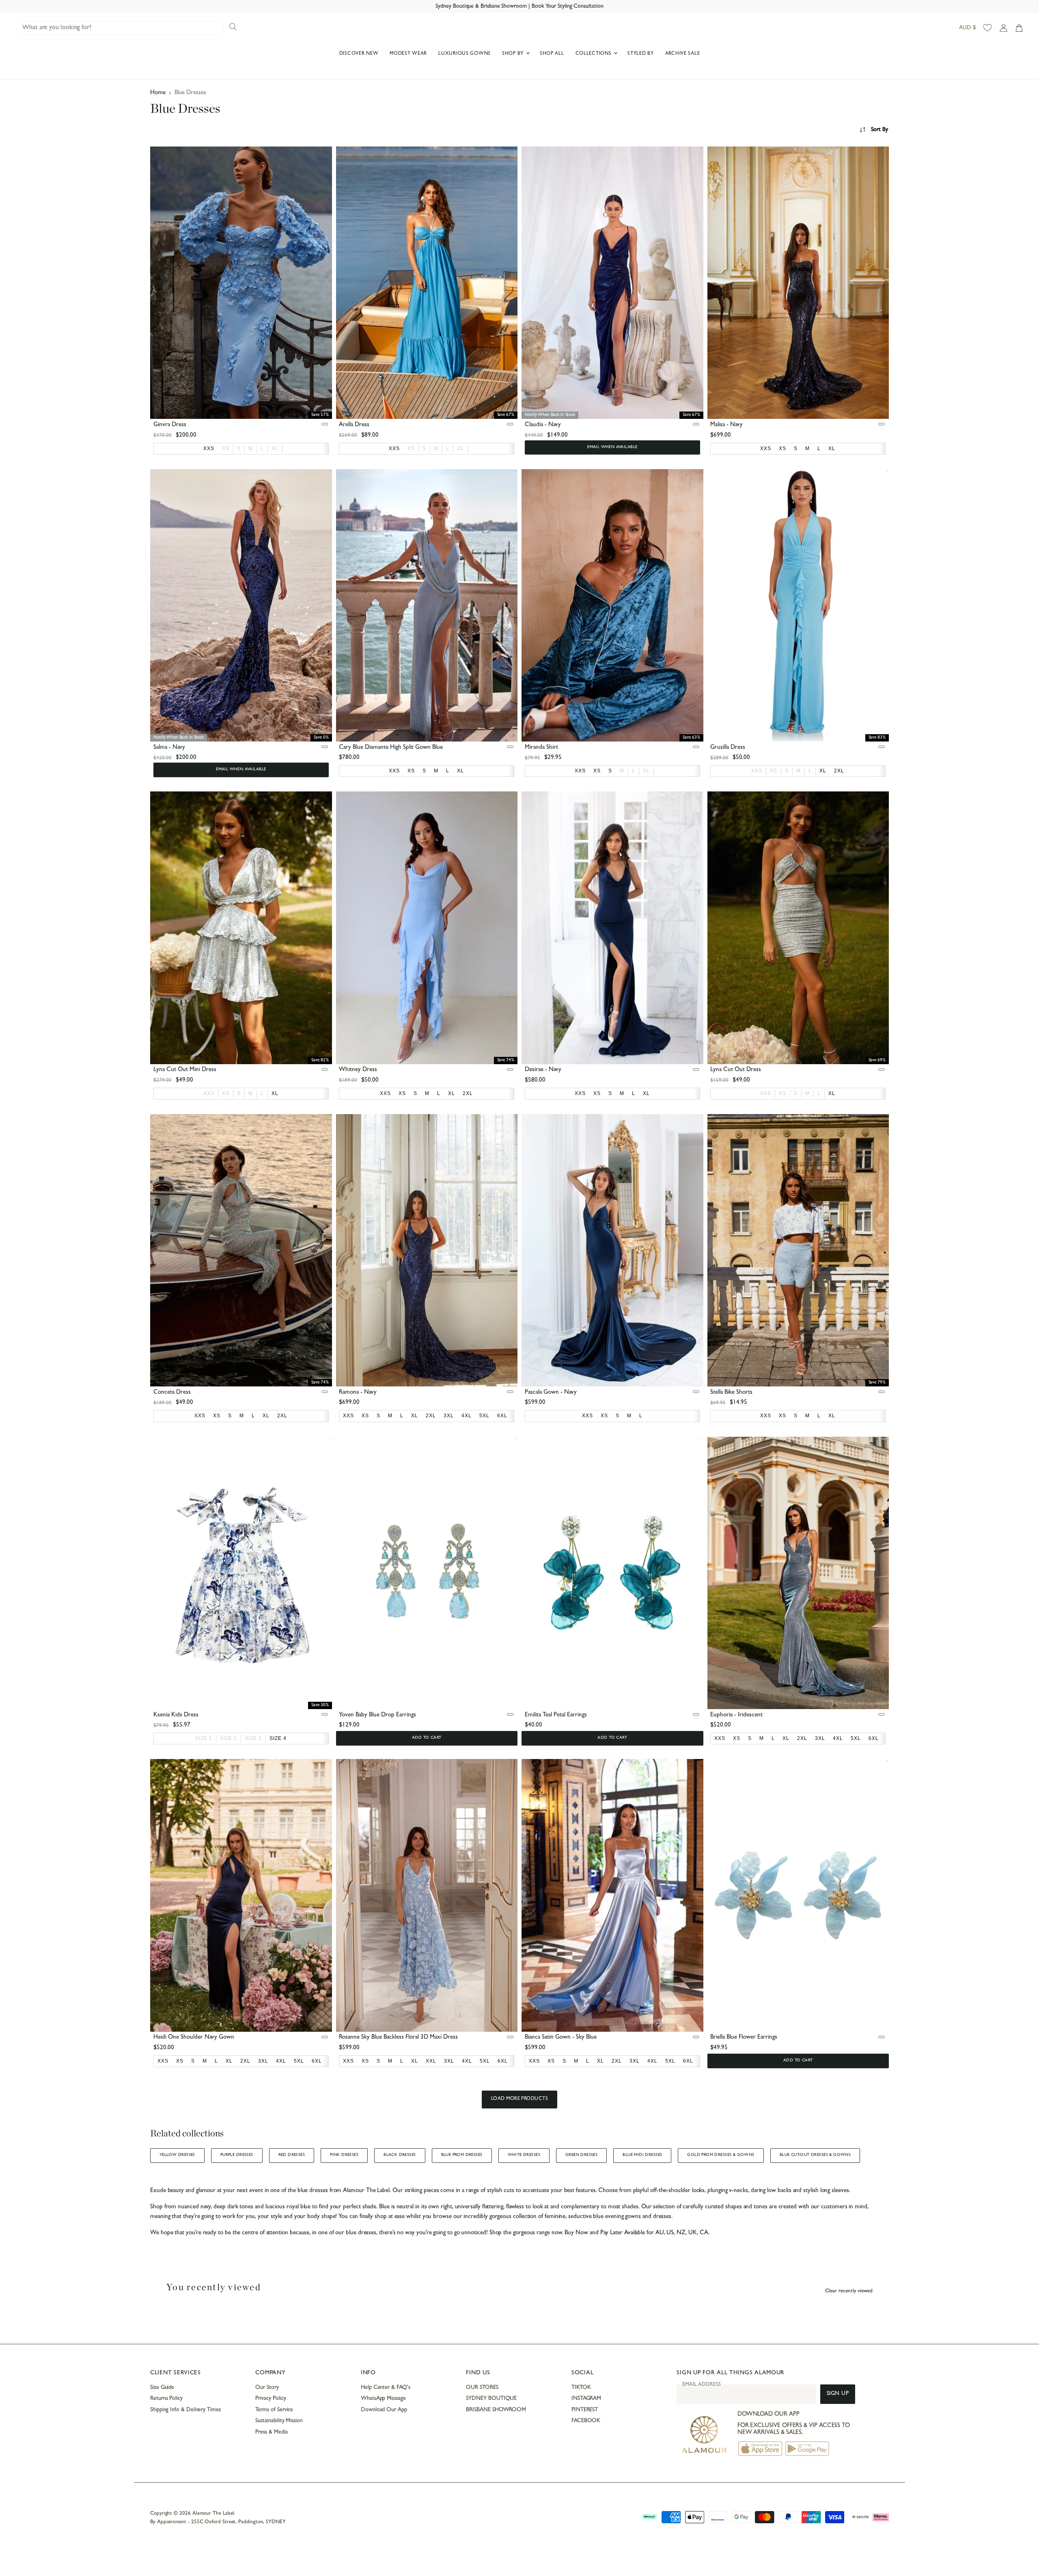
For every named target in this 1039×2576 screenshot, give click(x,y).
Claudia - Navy (543, 425)
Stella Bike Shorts (731, 1393)
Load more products (520, 2099)
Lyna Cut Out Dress (736, 1070)
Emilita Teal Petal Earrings (556, 1715)
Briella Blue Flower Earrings (744, 2038)
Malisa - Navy (726, 425)
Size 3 (253, 1738)
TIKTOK (581, 2388)
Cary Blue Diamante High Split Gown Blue (391, 748)
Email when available (612, 447)
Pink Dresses (344, 2155)
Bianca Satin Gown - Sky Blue (561, 2038)
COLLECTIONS (594, 54)
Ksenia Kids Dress (176, 1715)
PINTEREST (585, 2410)
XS (226, 448)
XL (275, 448)
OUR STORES (482, 2388)
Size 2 (228, 1738)
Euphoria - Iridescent (736, 1715)
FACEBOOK (586, 2421)
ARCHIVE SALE (683, 54)
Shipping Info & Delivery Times (185, 2410)
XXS (757, 771)
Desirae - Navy (543, 1070)
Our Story (267, 2388)
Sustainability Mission (279, 2421)
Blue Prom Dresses (462, 2155)
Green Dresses (581, 2155)
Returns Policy (166, 2399)
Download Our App (384, 2410)
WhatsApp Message (383, 2399)
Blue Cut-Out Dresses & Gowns (815, 2155)
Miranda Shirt (541, 748)
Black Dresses (400, 2155)
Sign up (838, 2394)
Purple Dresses (237, 2155)
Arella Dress (354, 425)
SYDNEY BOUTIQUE (491, 2399)
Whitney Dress (358, 1070)
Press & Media (271, 2432)
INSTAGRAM (586, 2399)
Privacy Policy (271, 2399)
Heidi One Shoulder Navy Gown (194, 2038)
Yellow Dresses (177, 2155)
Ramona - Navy (358, 1393)
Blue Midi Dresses (642, 2155)
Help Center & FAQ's (386, 2388)
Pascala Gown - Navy (551, 1393)
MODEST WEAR (408, 54)
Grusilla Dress (728, 748)
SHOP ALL (552, 54)
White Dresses (524, 2155)
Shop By (514, 54)
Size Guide (162, 2388)
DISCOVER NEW (359, 54)
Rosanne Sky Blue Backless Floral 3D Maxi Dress (398, 2038)
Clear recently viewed (849, 2291)
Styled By (640, 54)
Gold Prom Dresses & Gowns (721, 2155)
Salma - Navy (169, 748)
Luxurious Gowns (465, 54)
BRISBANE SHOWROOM (496, 2410)
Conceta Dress (172, 1393)
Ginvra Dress (170, 425)
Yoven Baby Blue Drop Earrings (377, 1715)
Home (158, 93)
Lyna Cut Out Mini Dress (185, 1070)
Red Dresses (292, 2155)
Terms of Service (274, 2410)
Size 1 (204, 1738)
